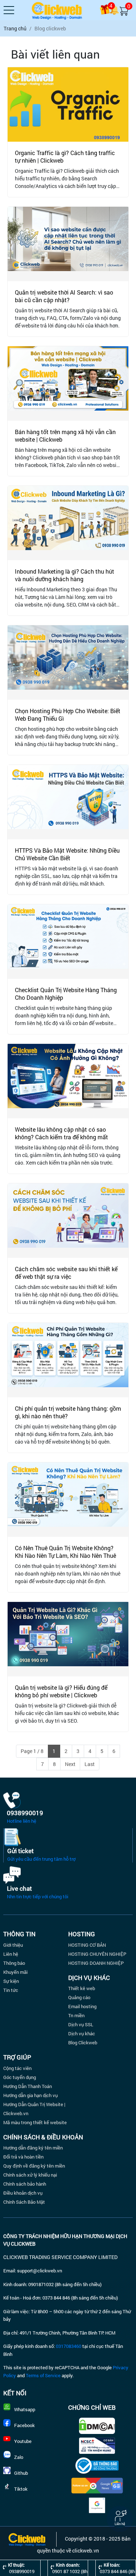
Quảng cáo (79, 1997)
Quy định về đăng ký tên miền (34, 2166)
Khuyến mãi (15, 1972)
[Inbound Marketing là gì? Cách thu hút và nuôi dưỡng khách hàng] (68, 523)
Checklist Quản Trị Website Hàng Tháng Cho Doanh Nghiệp (66, 994)
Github (21, 2473)
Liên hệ (11, 1954)
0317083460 (69, 2346)
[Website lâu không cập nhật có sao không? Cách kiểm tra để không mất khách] (68, 1081)
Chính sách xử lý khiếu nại (30, 2175)
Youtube (23, 2441)
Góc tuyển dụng (20, 2077)
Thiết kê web (82, 1988)
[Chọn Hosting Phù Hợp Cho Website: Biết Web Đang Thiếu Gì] (68, 663)
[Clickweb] (57, 10)
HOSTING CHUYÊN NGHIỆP (97, 1954)
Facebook (24, 2425)
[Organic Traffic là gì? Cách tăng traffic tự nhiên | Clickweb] (68, 104)
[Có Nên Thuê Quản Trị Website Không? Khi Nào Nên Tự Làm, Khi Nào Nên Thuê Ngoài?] (68, 1500)
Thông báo (14, 1963)
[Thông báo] (114, 10)
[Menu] (9, 10)
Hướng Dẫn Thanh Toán (28, 2086)
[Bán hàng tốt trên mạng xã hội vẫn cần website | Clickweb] (68, 383)
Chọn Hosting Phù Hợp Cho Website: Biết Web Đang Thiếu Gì (68, 715)
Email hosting (82, 2006)
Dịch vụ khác (82, 2033)
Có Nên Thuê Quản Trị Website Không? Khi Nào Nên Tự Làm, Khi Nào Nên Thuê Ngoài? (65, 1555)
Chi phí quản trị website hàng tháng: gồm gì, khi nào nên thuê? (68, 1412)
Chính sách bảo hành (25, 2184)
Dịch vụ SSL (81, 2024)
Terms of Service (43, 2375)
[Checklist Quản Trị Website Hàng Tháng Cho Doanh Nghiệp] (68, 942)
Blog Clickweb (83, 2043)
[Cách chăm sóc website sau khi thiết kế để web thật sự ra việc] (68, 1221)
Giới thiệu (13, 1945)
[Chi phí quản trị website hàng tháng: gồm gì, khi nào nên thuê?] (68, 1360)
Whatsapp (25, 2409)
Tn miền (76, 2015)
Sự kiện (11, 1981)
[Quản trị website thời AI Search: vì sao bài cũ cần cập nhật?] (68, 244)
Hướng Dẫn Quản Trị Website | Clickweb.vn (34, 2109)
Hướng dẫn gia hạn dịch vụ (30, 2095)
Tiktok (21, 2489)
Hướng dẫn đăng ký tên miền (33, 2148)
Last (90, 1764)
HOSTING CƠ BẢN (87, 1945)
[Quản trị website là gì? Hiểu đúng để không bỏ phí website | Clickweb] (68, 1639)
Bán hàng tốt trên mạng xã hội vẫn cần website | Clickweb (65, 436)
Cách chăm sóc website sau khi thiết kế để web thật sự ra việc (66, 1273)
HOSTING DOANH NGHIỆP (96, 1963)
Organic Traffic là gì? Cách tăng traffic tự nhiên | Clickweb (65, 157)
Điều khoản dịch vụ (23, 2193)
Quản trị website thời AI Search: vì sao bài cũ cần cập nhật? (64, 296)
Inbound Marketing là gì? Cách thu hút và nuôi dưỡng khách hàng (65, 575)
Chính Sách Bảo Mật (24, 2202)
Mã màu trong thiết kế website (35, 2122)
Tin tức (11, 1990)
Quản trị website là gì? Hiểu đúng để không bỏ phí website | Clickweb (61, 1691)
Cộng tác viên (17, 2068)
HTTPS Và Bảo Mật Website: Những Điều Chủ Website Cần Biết (67, 854)
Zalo (19, 2457)
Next (70, 1764)
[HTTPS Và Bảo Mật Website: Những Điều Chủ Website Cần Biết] (68, 802)
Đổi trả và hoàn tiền (23, 2157)
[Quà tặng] (105, 10)
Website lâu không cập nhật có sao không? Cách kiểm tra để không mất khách (61, 1137)
